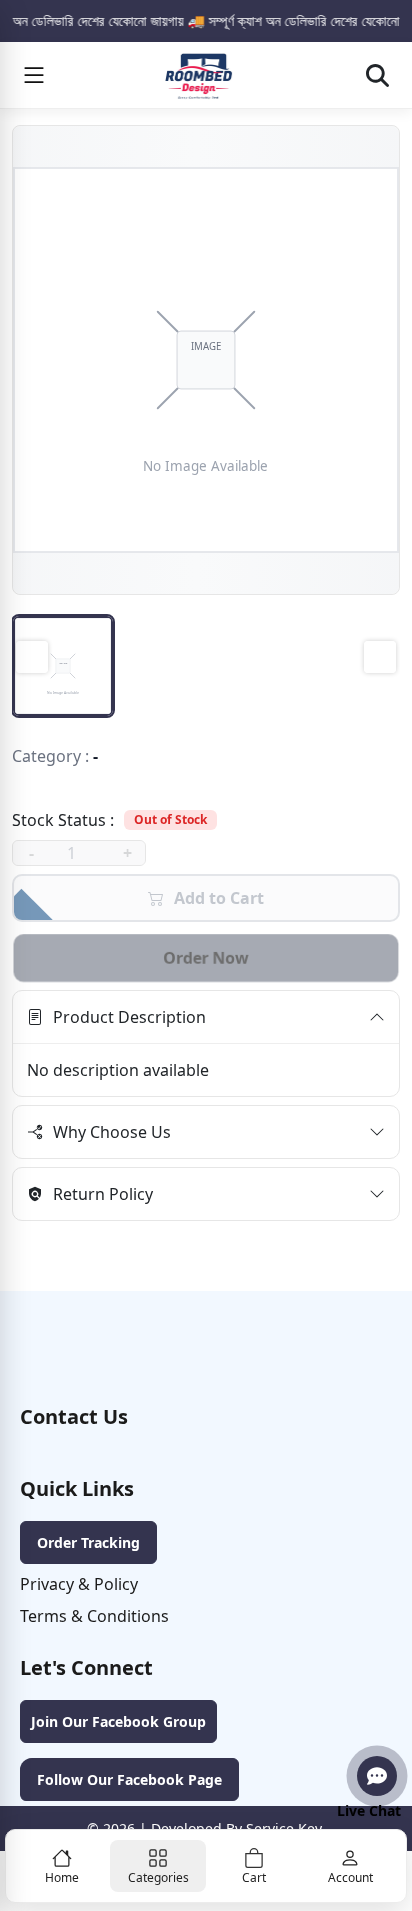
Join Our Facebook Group (118, 1721)
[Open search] (377, 75)
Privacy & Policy (79, 1584)
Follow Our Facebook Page (129, 1779)
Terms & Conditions (94, 1616)
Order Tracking (88, 1542)
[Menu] (34, 75)
